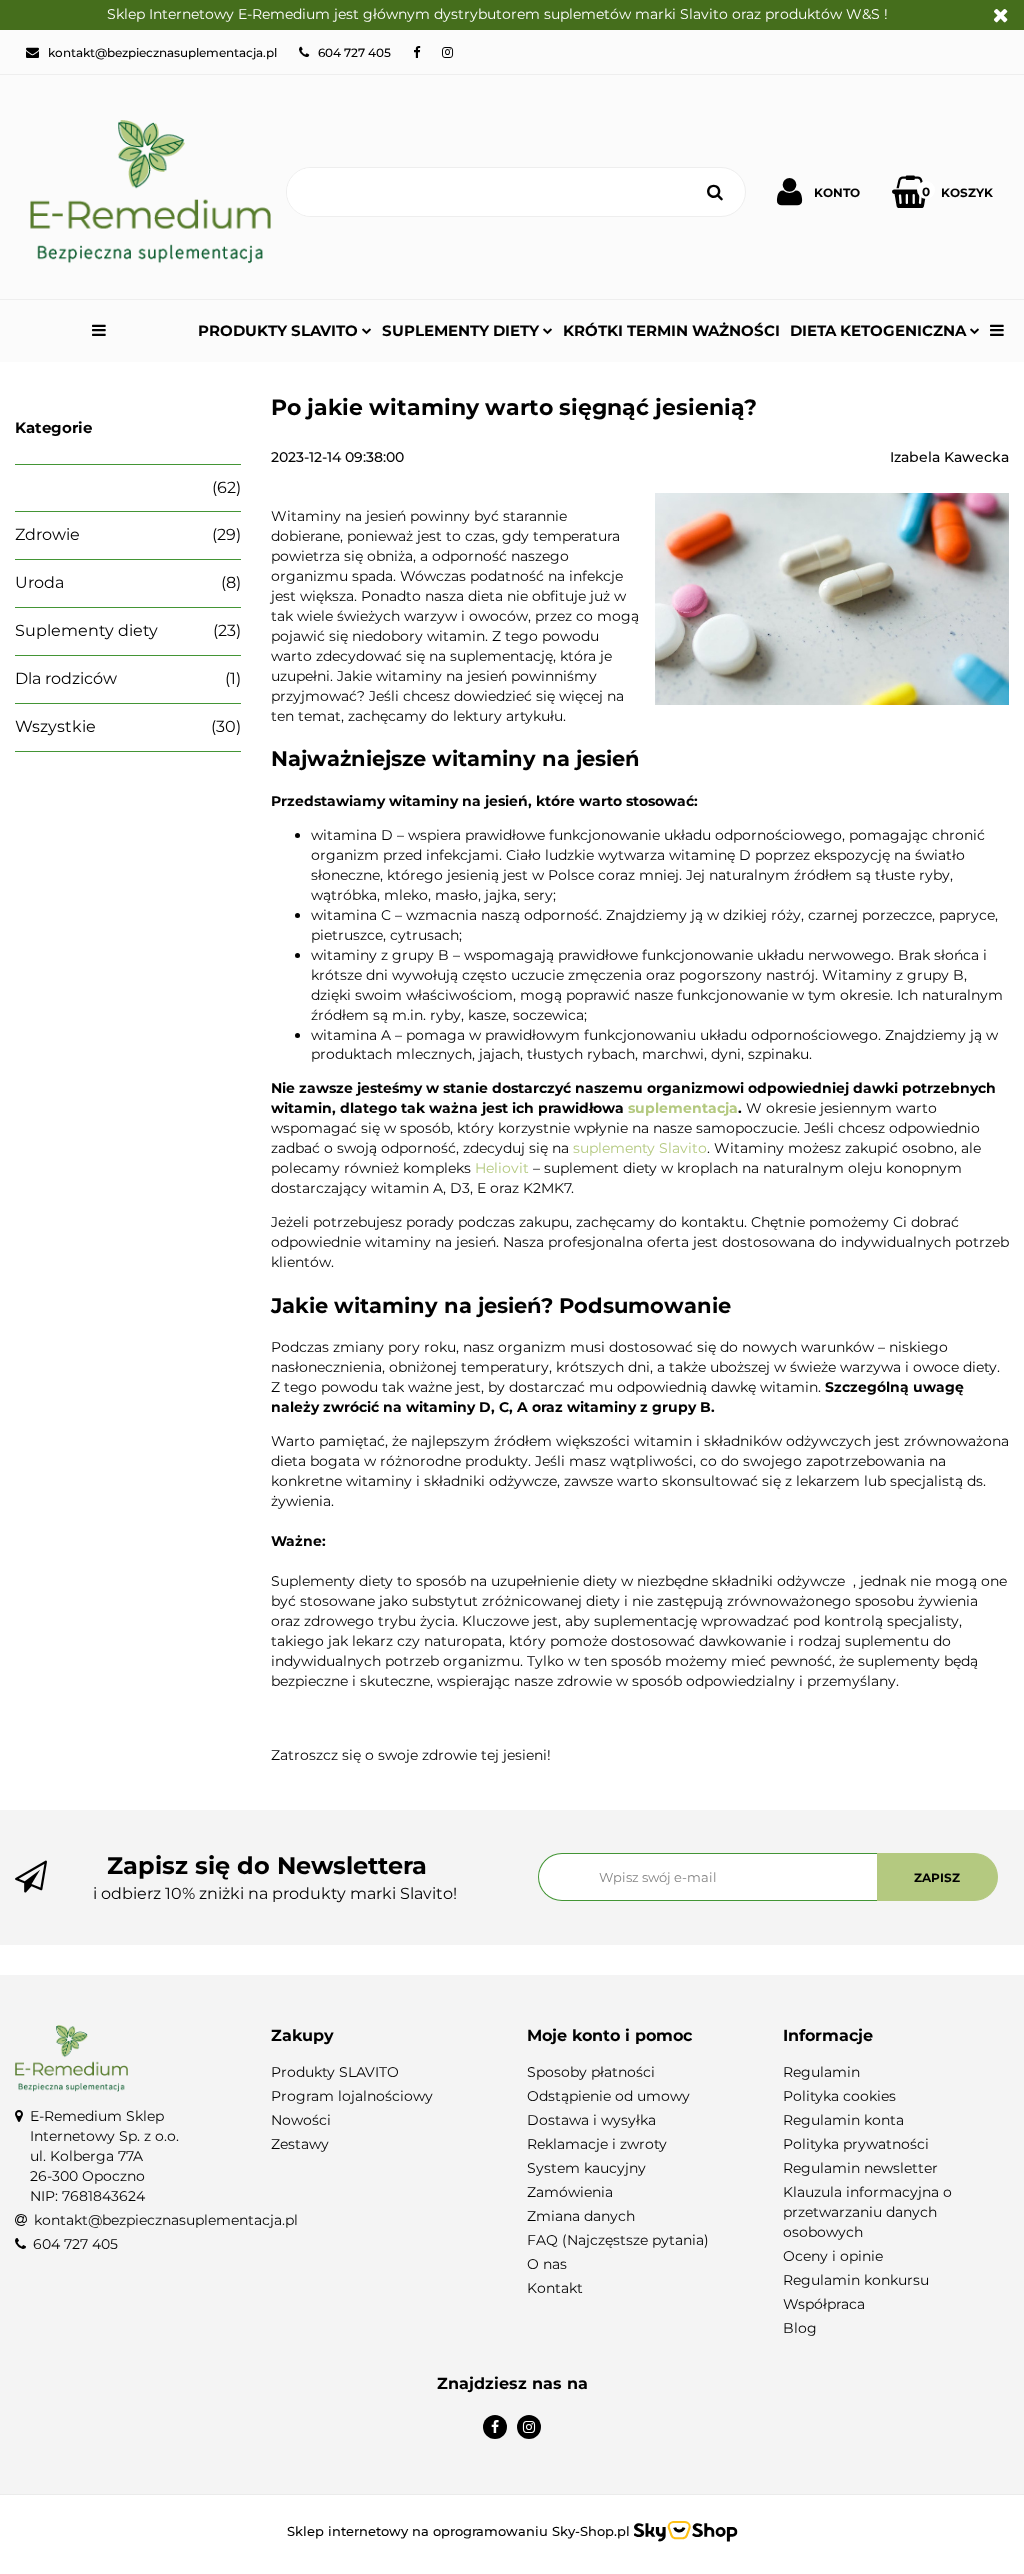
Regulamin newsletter (860, 2168)
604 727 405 (75, 2244)
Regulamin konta (843, 2120)
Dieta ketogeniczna (880, 330)
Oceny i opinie (833, 2256)
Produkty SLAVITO (280, 330)
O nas (547, 2264)
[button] (384, 2036)
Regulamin (821, 2072)
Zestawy (300, 2144)
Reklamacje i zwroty (597, 2144)
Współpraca (824, 2304)
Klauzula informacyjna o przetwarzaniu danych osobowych (867, 2212)
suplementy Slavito (640, 1148)
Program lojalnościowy (352, 2096)
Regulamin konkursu (856, 2280)
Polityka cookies (839, 2096)
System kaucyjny (586, 2168)
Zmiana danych (581, 2216)
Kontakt (555, 2288)
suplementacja (683, 1108)
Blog (800, 2328)
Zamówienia (570, 2192)
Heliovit (502, 1168)
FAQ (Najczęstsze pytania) (618, 2240)
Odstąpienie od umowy (608, 2096)
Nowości (301, 2120)
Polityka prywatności (856, 2144)
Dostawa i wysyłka (591, 2120)
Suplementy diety (462, 330)
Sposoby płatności (591, 2072)
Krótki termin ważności (671, 330)
